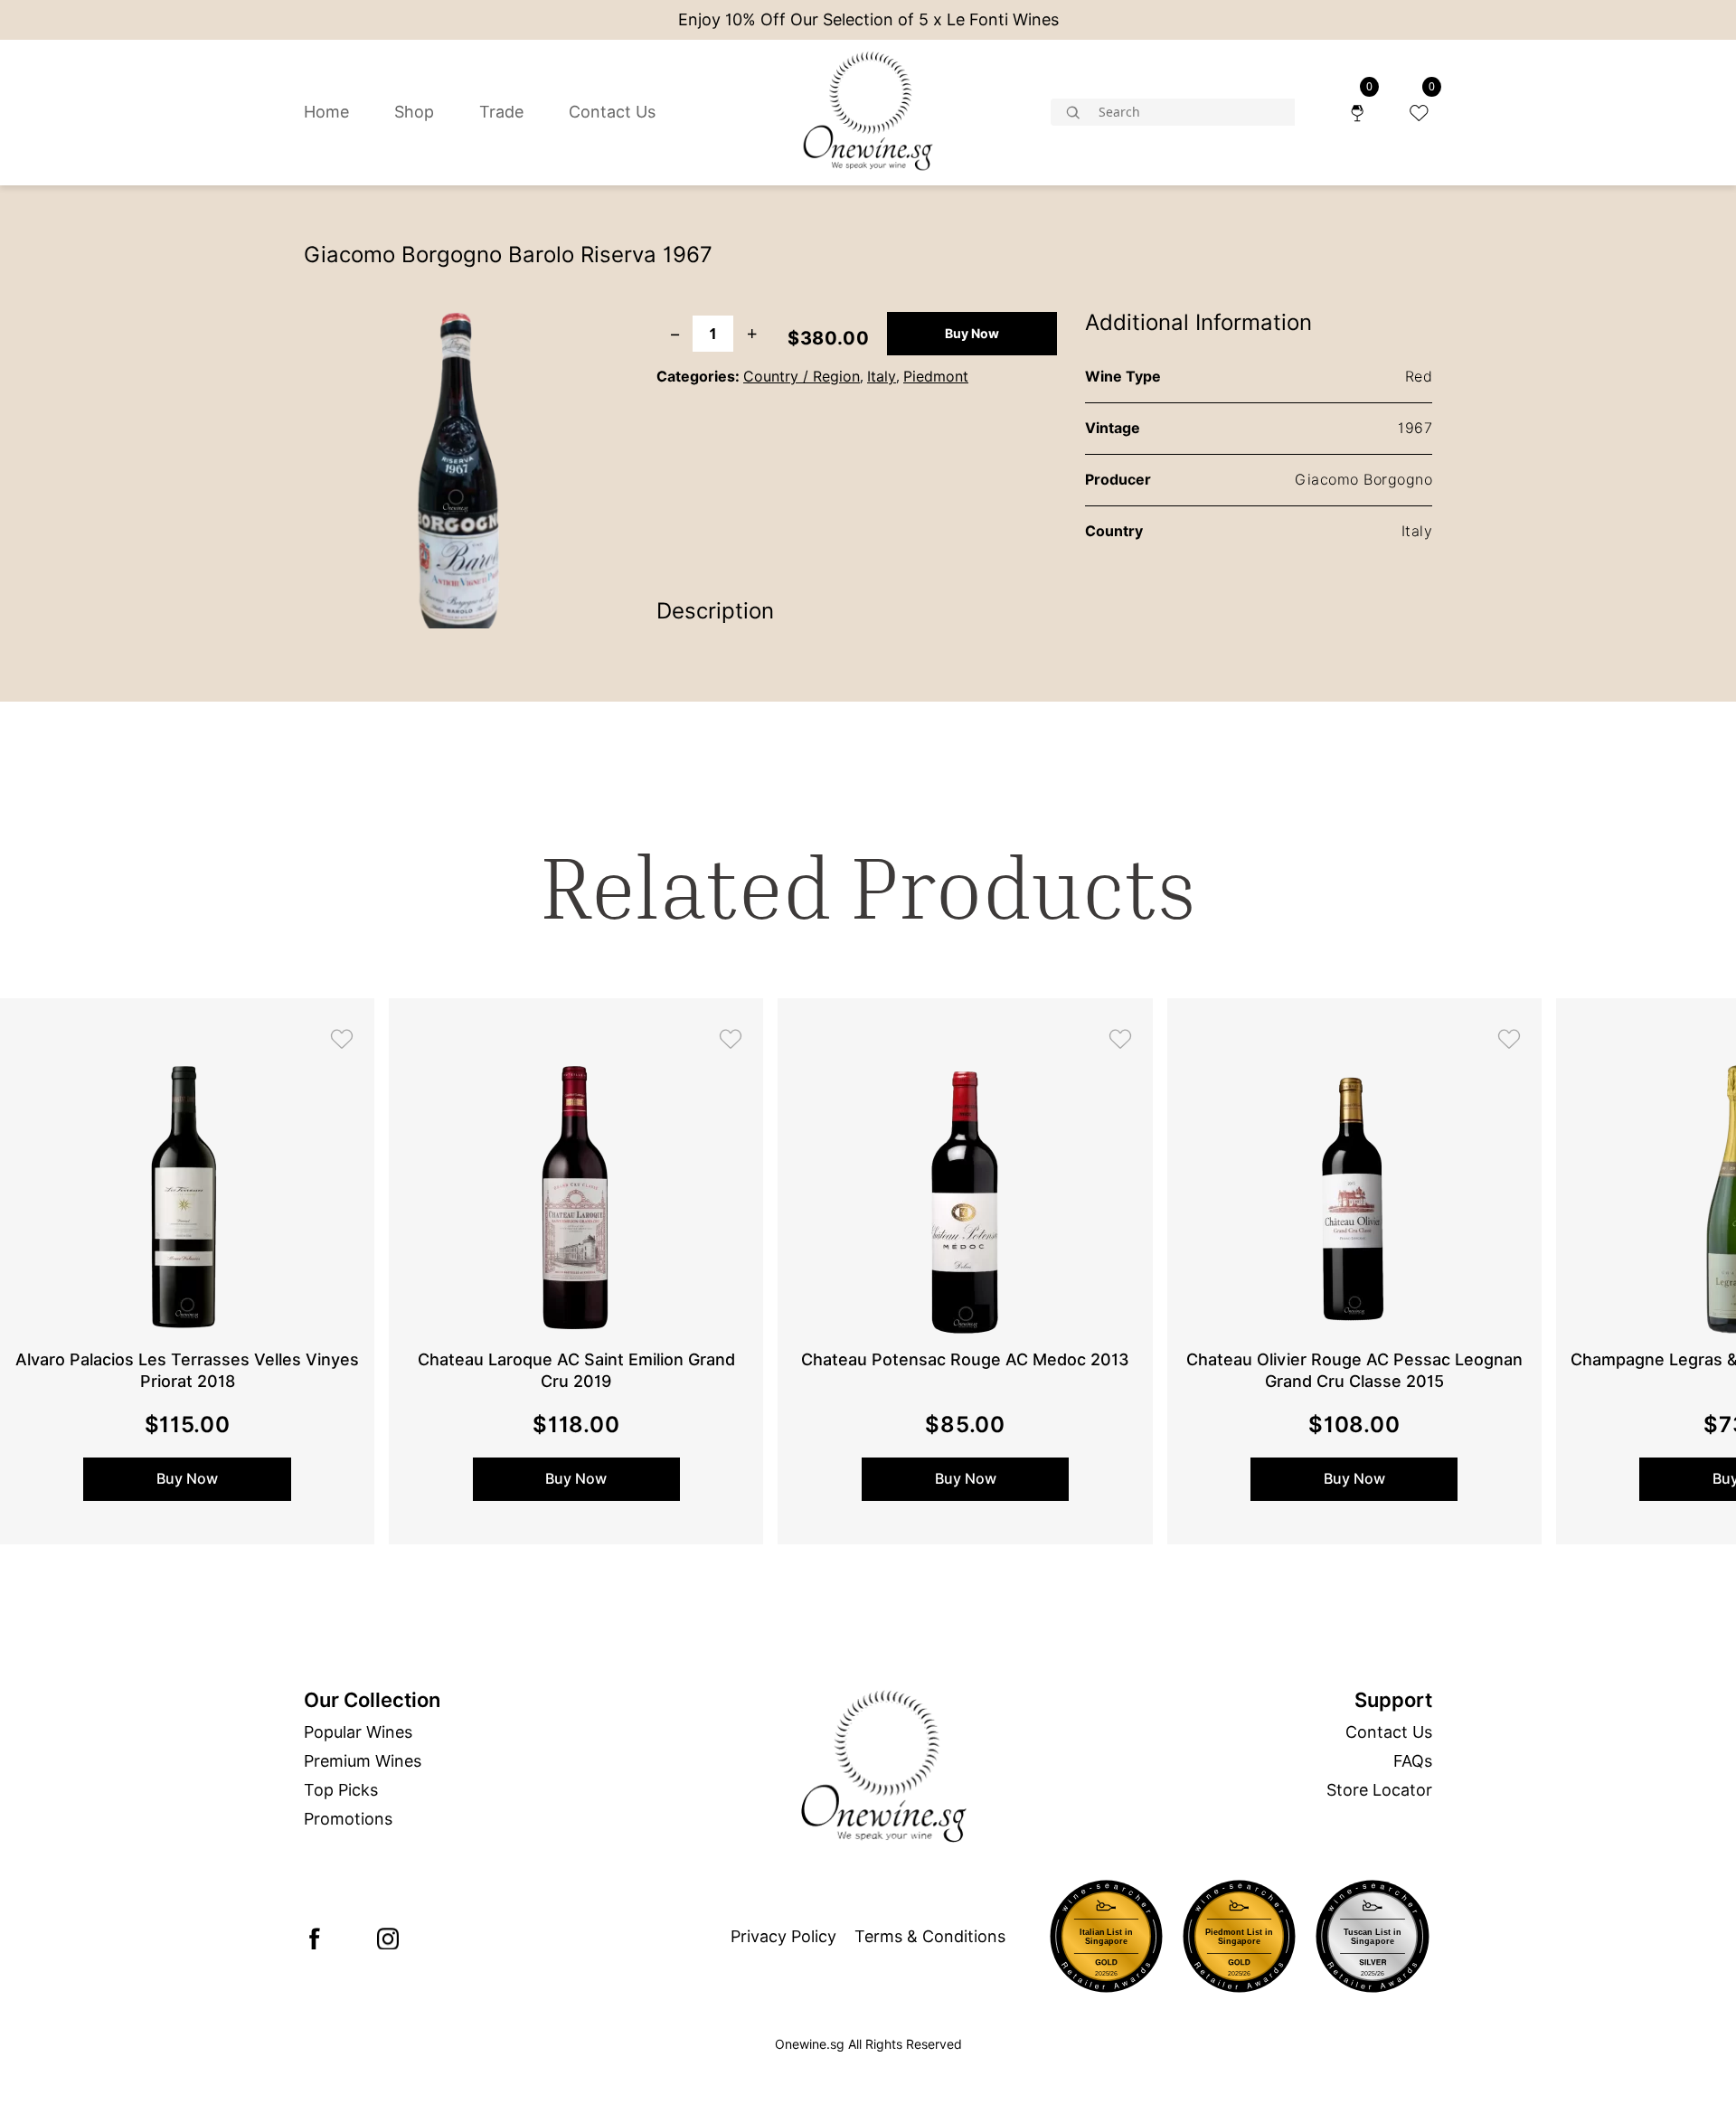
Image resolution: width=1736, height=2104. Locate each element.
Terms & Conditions (930, 1936)
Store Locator (1379, 1790)
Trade (501, 112)
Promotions (348, 1819)
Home (326, 112)
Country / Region (802, 377)
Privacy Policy (783, 1936)
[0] (1357, 112)
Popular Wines (358, 1732)
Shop (414, 112)
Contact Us (612, 112)
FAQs (1413, 1761)
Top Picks (341, 1790)
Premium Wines (363, 1761)
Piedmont (936, 377)
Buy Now (972, 334)
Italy (882, 377)
